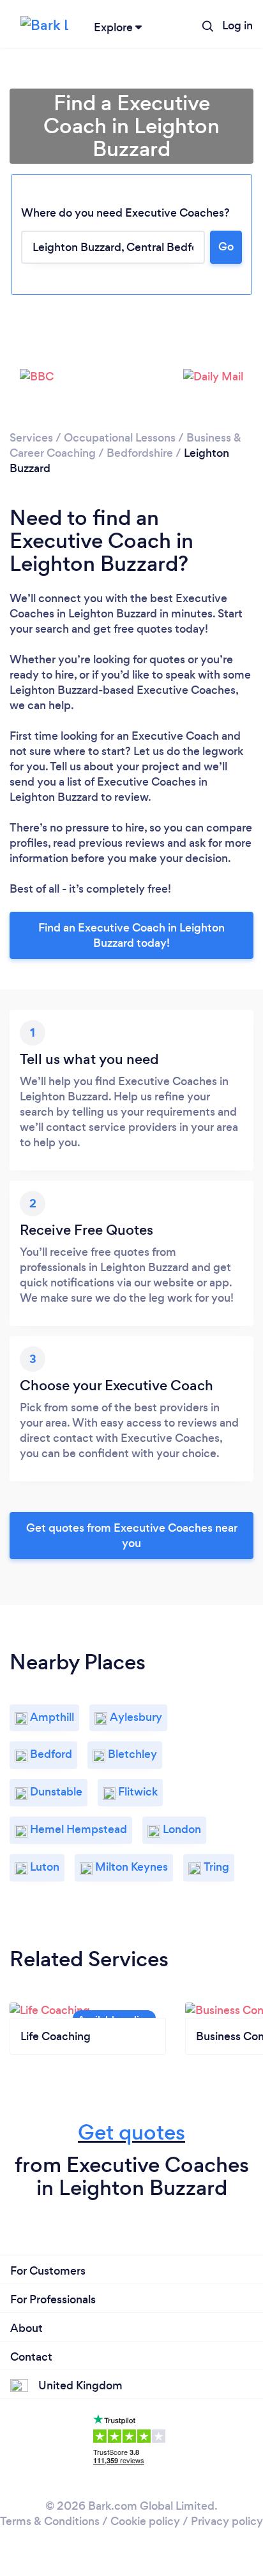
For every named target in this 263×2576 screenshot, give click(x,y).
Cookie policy (145, 2521)
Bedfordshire (140, 453)
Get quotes (131, 2132)
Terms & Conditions (50, 2521)
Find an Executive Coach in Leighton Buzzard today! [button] (131, 935)
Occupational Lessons (120, 438)
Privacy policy (227, 2521)
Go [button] (226, 247)
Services (31, 438)
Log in (237, 25)
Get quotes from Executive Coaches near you (132, 1536)
